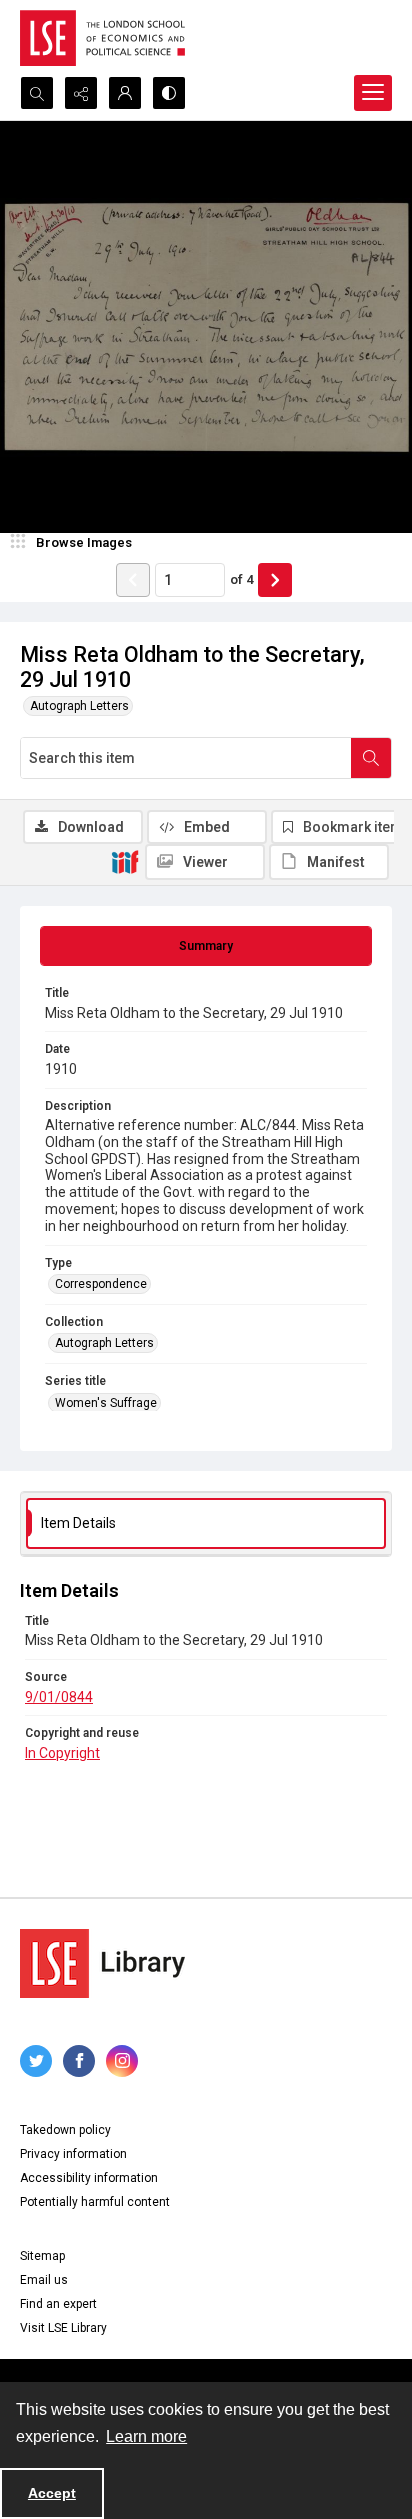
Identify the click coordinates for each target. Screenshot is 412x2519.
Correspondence (101, 1284)
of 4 (241, 579)
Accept (52, 2493)
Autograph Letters (79, 706)
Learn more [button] (146, 2436)
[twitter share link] (36, 2061)
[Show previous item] (133, 580)
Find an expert (58, 2304)
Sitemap (42, 2256)
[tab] (206, 946)
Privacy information (73, 2154)
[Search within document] (371, 758)
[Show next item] (275, 580)
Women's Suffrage (106, 1403)
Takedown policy (65, 2130)
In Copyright (62, 1753)
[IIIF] (125, 861)
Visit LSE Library (63, 2328)
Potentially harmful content (95, 2202)
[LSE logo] (102, 38)
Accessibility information (89, 2178)
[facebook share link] (79, 2061)
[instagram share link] (122, 2061)
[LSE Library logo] (102, 1963)
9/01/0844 (59, 1697)
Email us (44, 2280)
